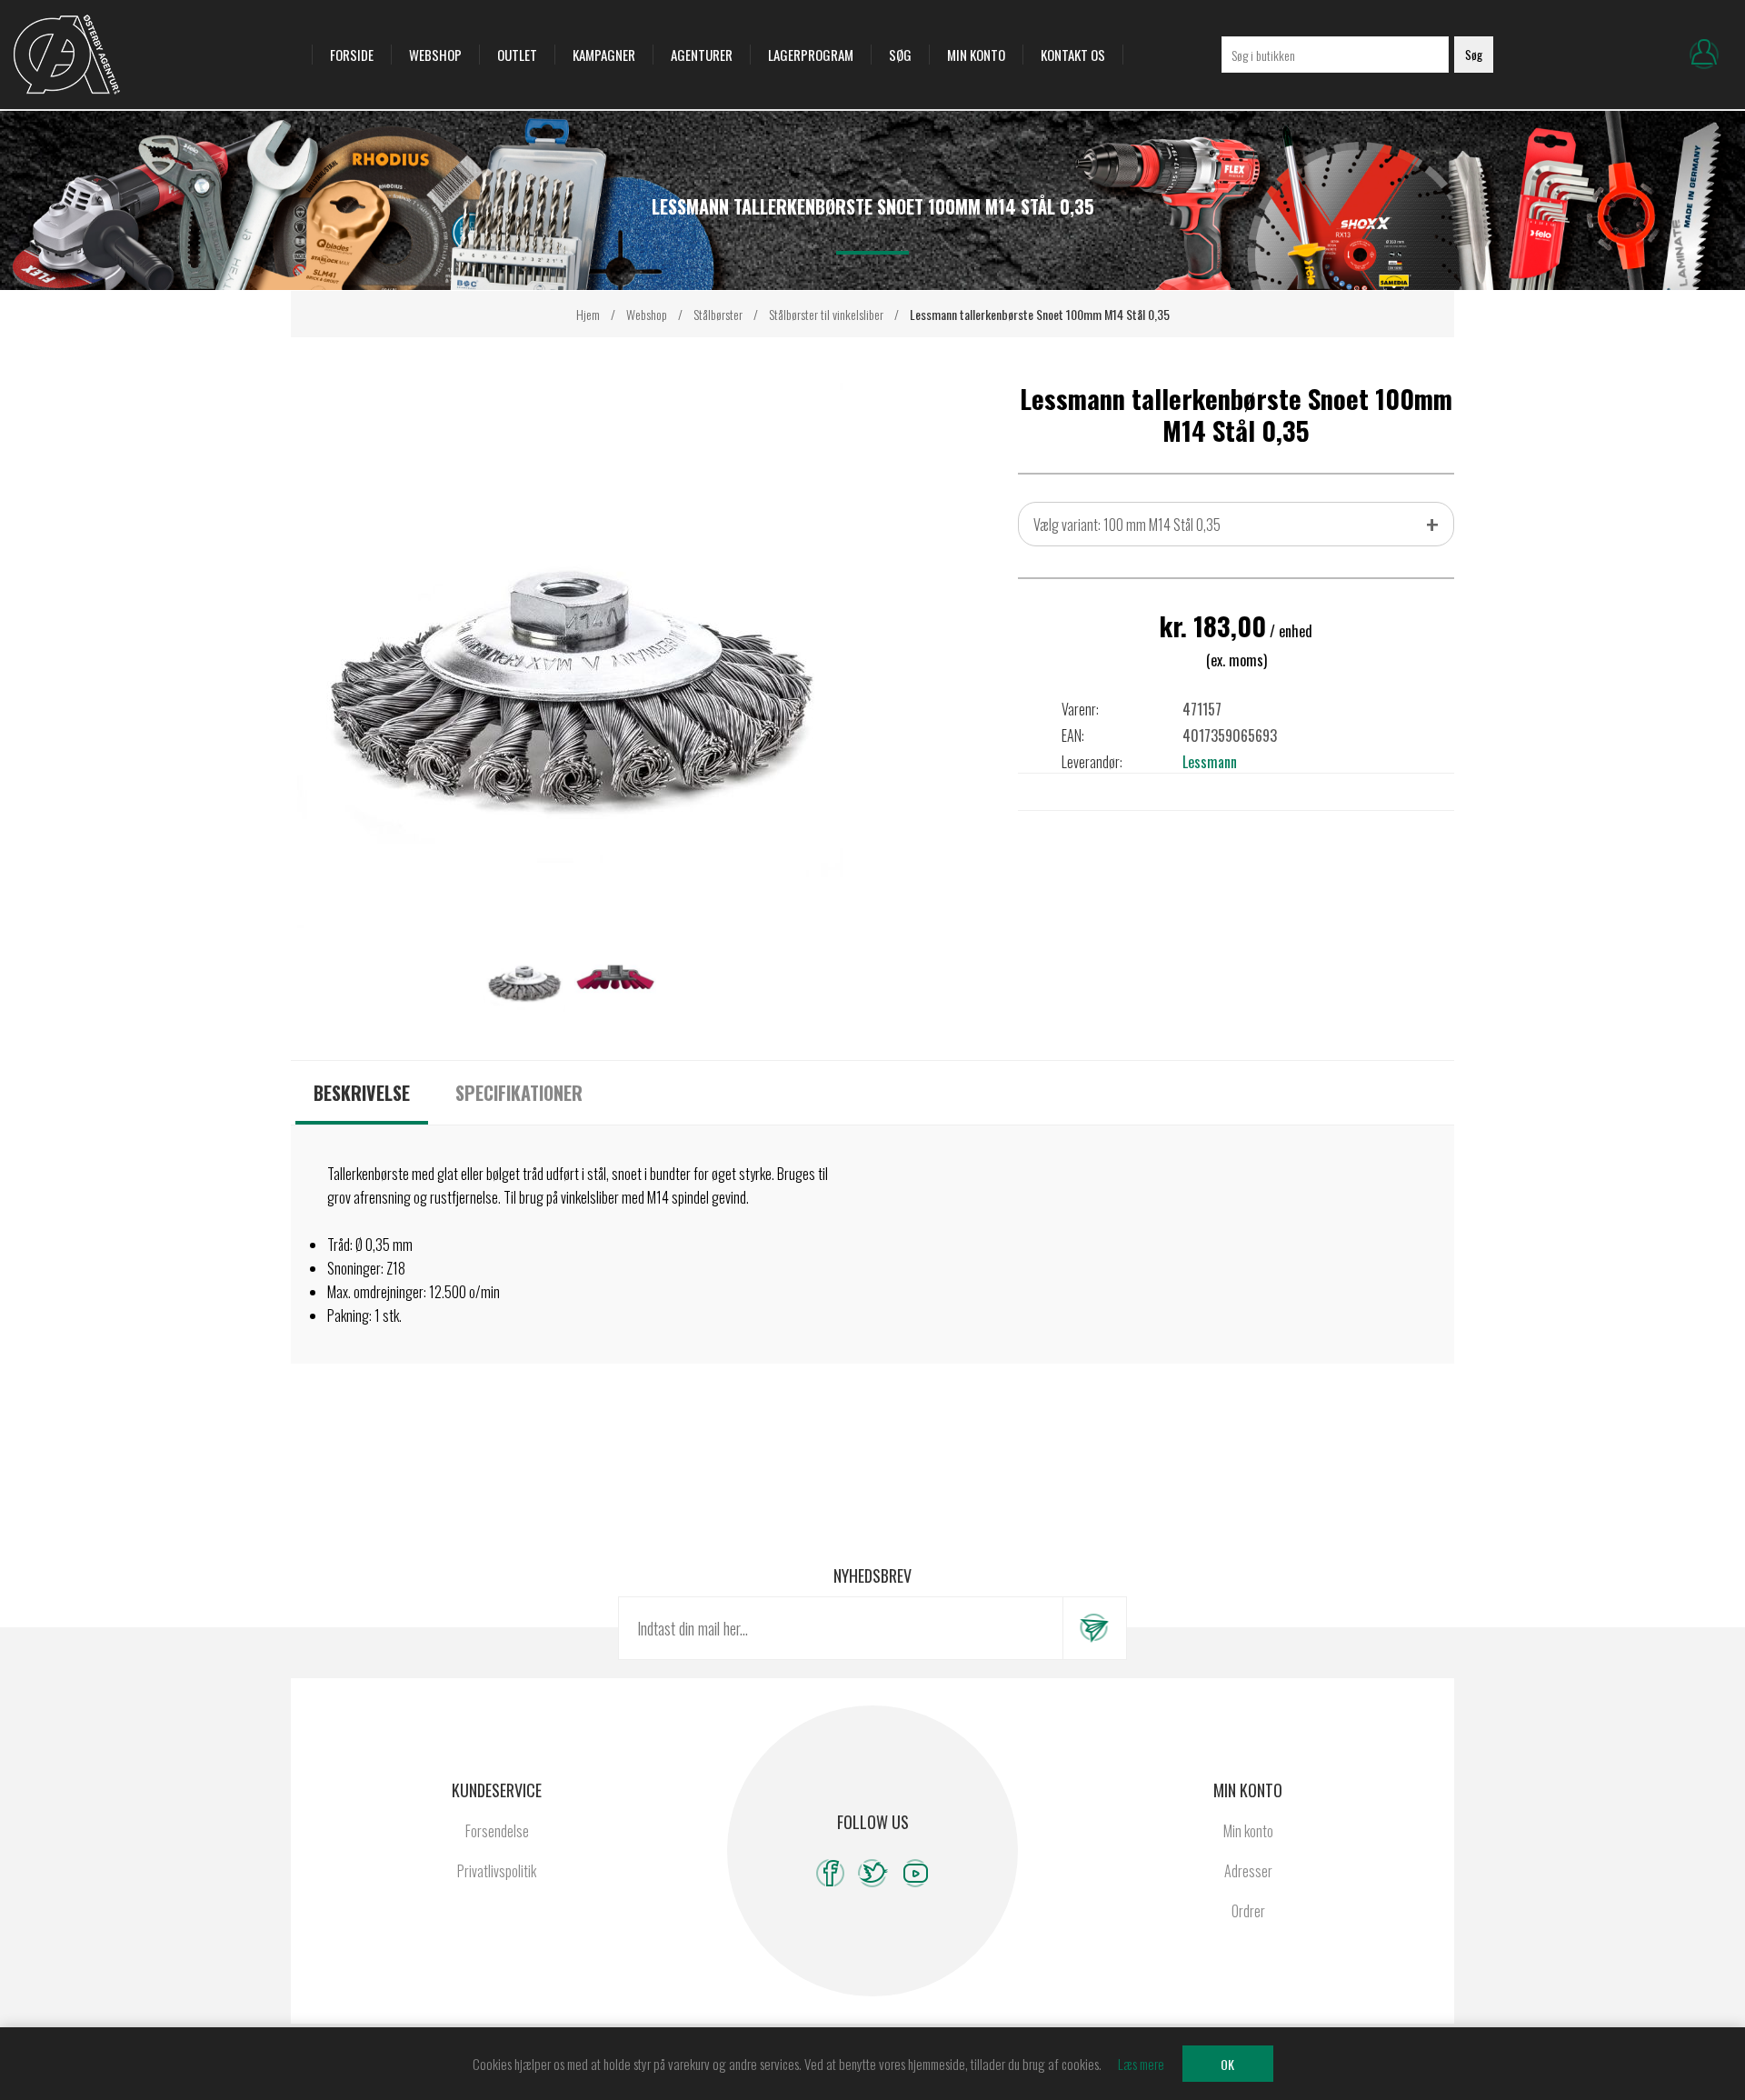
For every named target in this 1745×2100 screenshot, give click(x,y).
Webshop (435, 55)
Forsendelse (497, 1831)
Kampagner (604, 55)
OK (1227, 2064)
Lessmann (1210, 762)
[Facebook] (830, 1873)
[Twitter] (873, 1873)
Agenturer (702, 55)
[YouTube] (916, 1873)
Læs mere (1141, 2064)
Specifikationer (519, 1093)
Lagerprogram (811, 55)
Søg (900, 55)
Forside (352, 55)
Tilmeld (1094, 1628)
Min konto (976, 55)
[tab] (362, 1093)
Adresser (1248, 1871)
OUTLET (517, 55)
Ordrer (1248, 1911)
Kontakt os (1073, 55)
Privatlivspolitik (497, 1871)
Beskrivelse (362, 1093)
